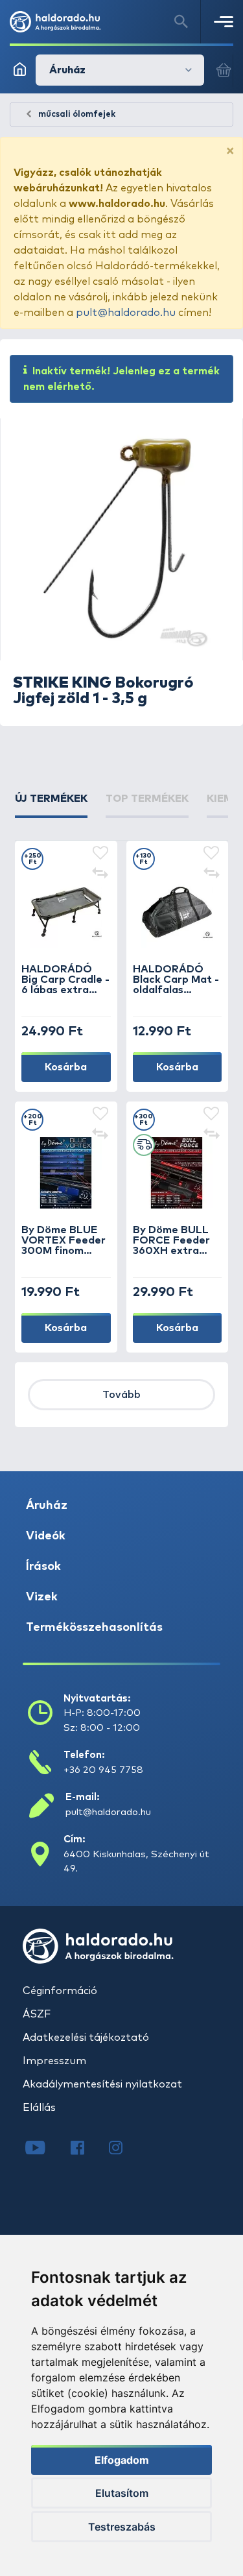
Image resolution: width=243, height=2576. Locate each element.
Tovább (121, 1395)
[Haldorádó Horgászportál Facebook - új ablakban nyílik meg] (87, 2149)
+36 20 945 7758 (103, 1770)
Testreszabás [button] (122, 2527)
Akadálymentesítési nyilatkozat (102, 2084)
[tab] (51, 804)
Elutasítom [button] (122, 2493)
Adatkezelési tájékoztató (86, 2038)
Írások (43, 1567)
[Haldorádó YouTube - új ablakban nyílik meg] (45, 2149)
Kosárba (66, 1067)
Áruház (47, 1506)
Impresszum (54, 2061)
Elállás (39, 2108)
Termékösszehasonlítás (94, 1628)
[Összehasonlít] (100, 874)
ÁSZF (37, 2014)
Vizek (42, 1597)
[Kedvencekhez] (100, 854)
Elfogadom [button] (122, 2460)
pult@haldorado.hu (126, 313)
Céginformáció (60, 1991)
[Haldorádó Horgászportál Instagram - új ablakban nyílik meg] (124, 2149)
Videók (46, 1536)
